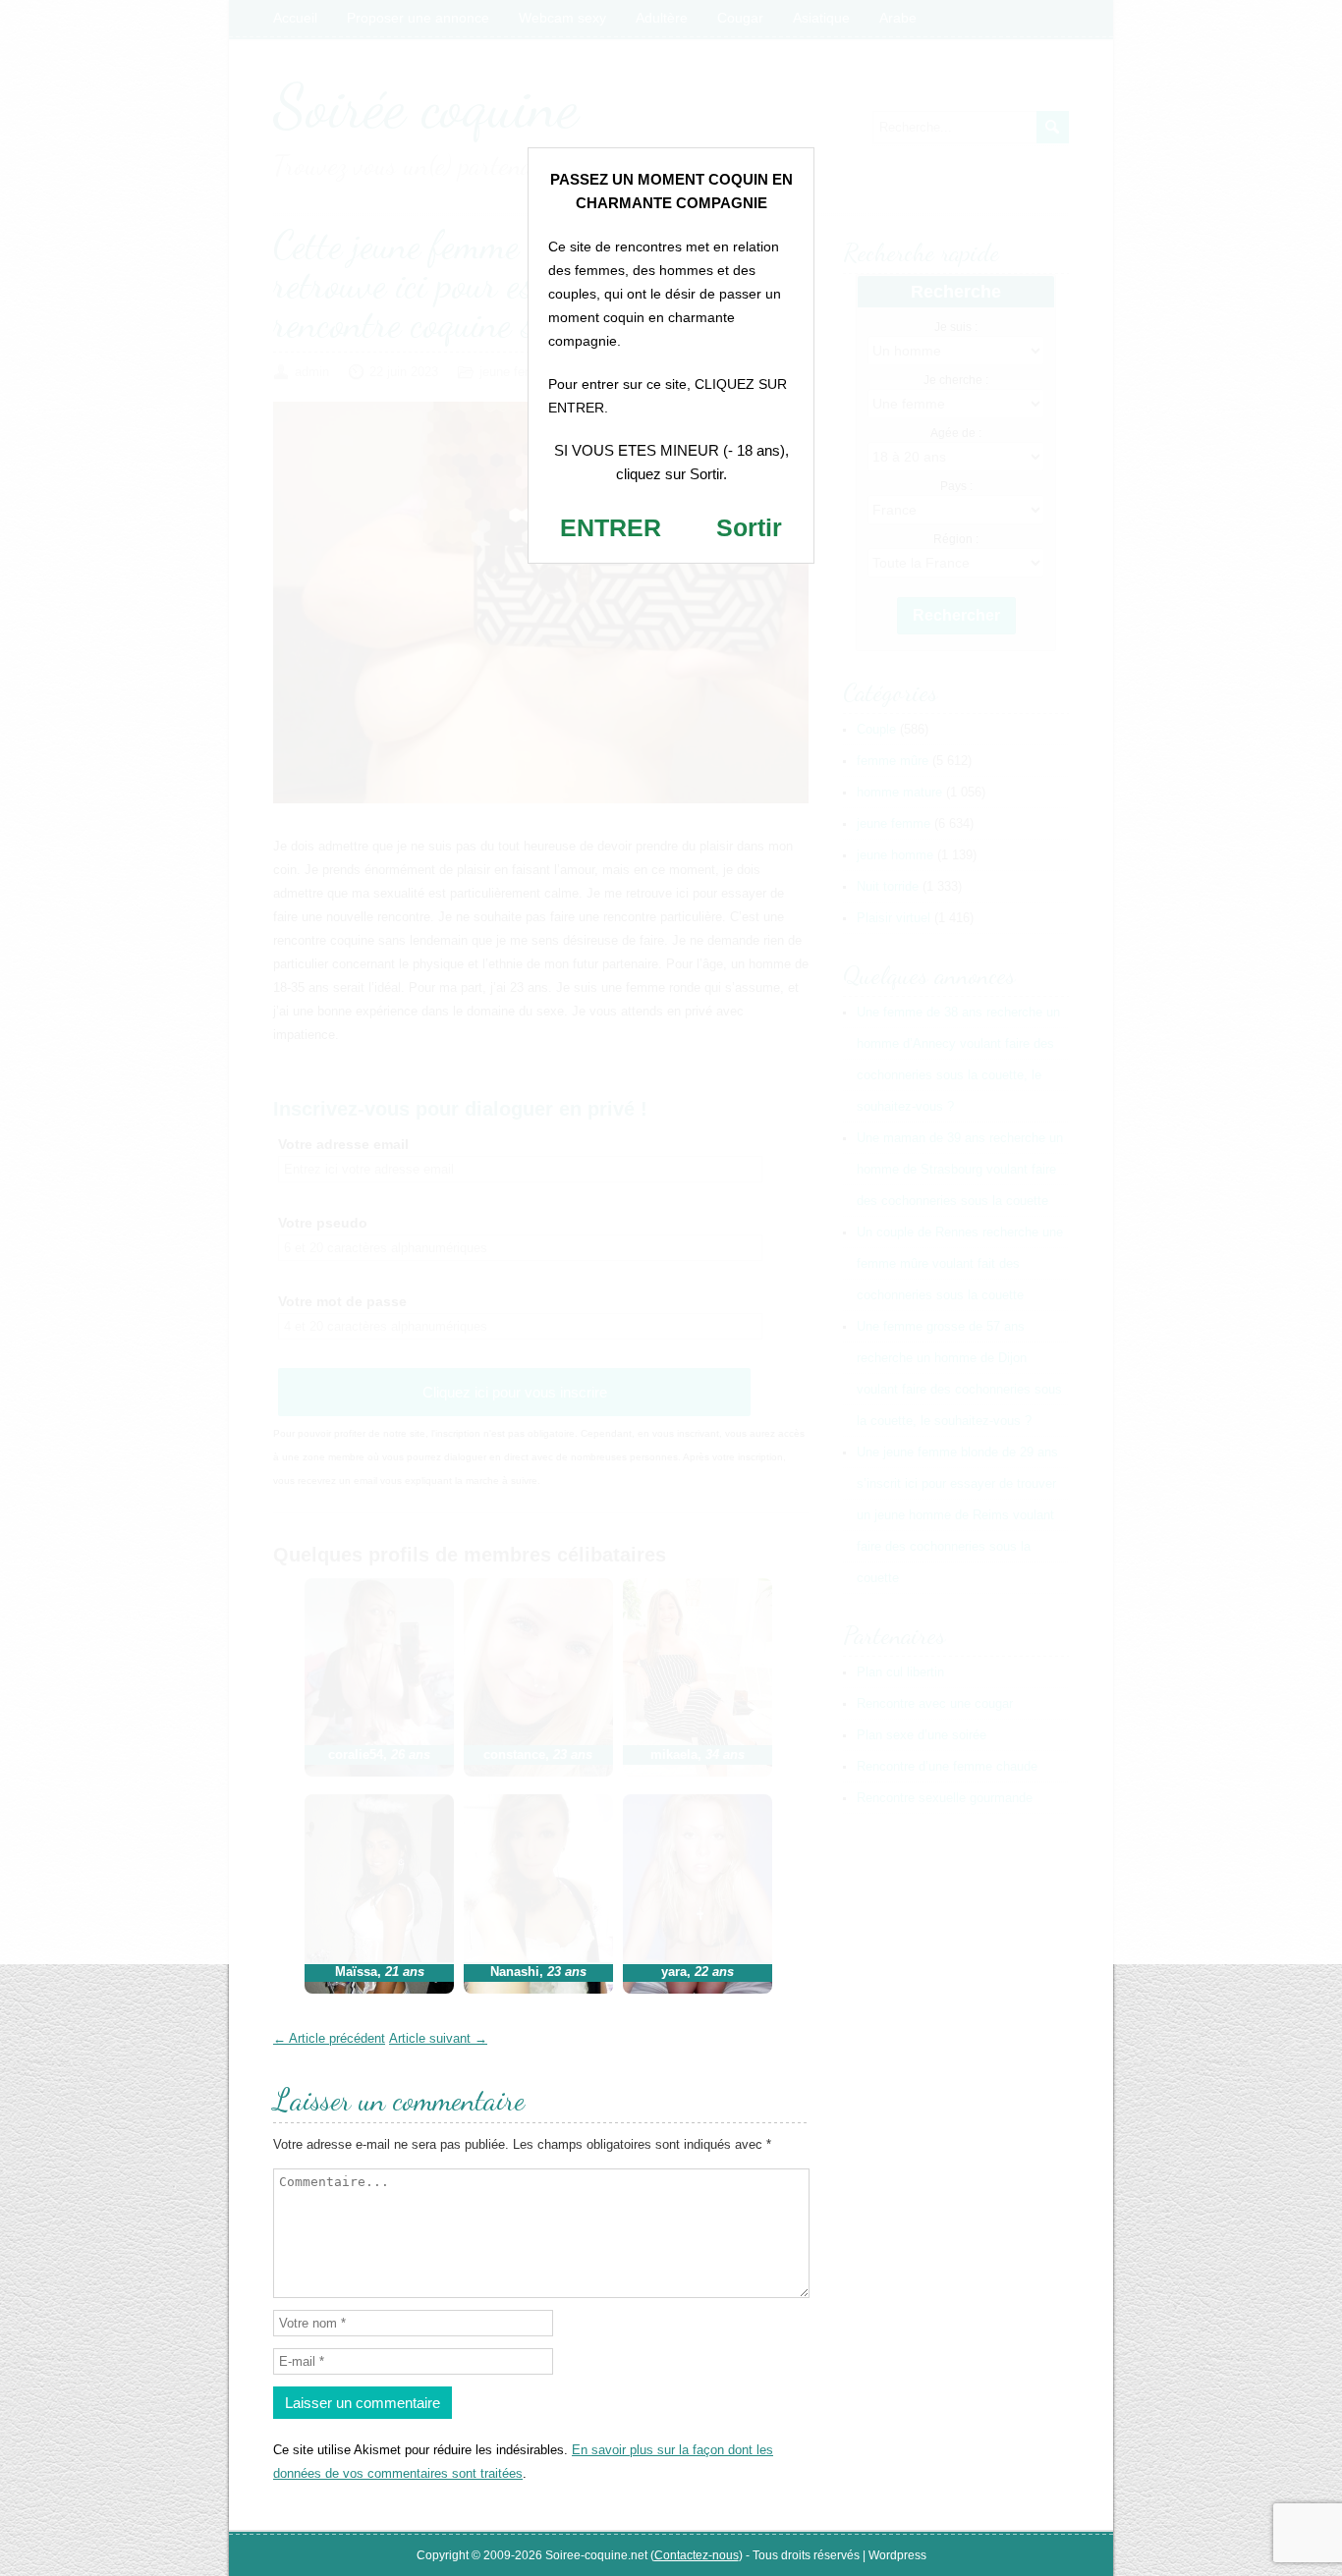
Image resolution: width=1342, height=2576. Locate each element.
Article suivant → (438, 2038)
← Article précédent (329, 2038)
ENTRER (611, 527)
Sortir (749, 527)
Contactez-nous (697, 2555)
